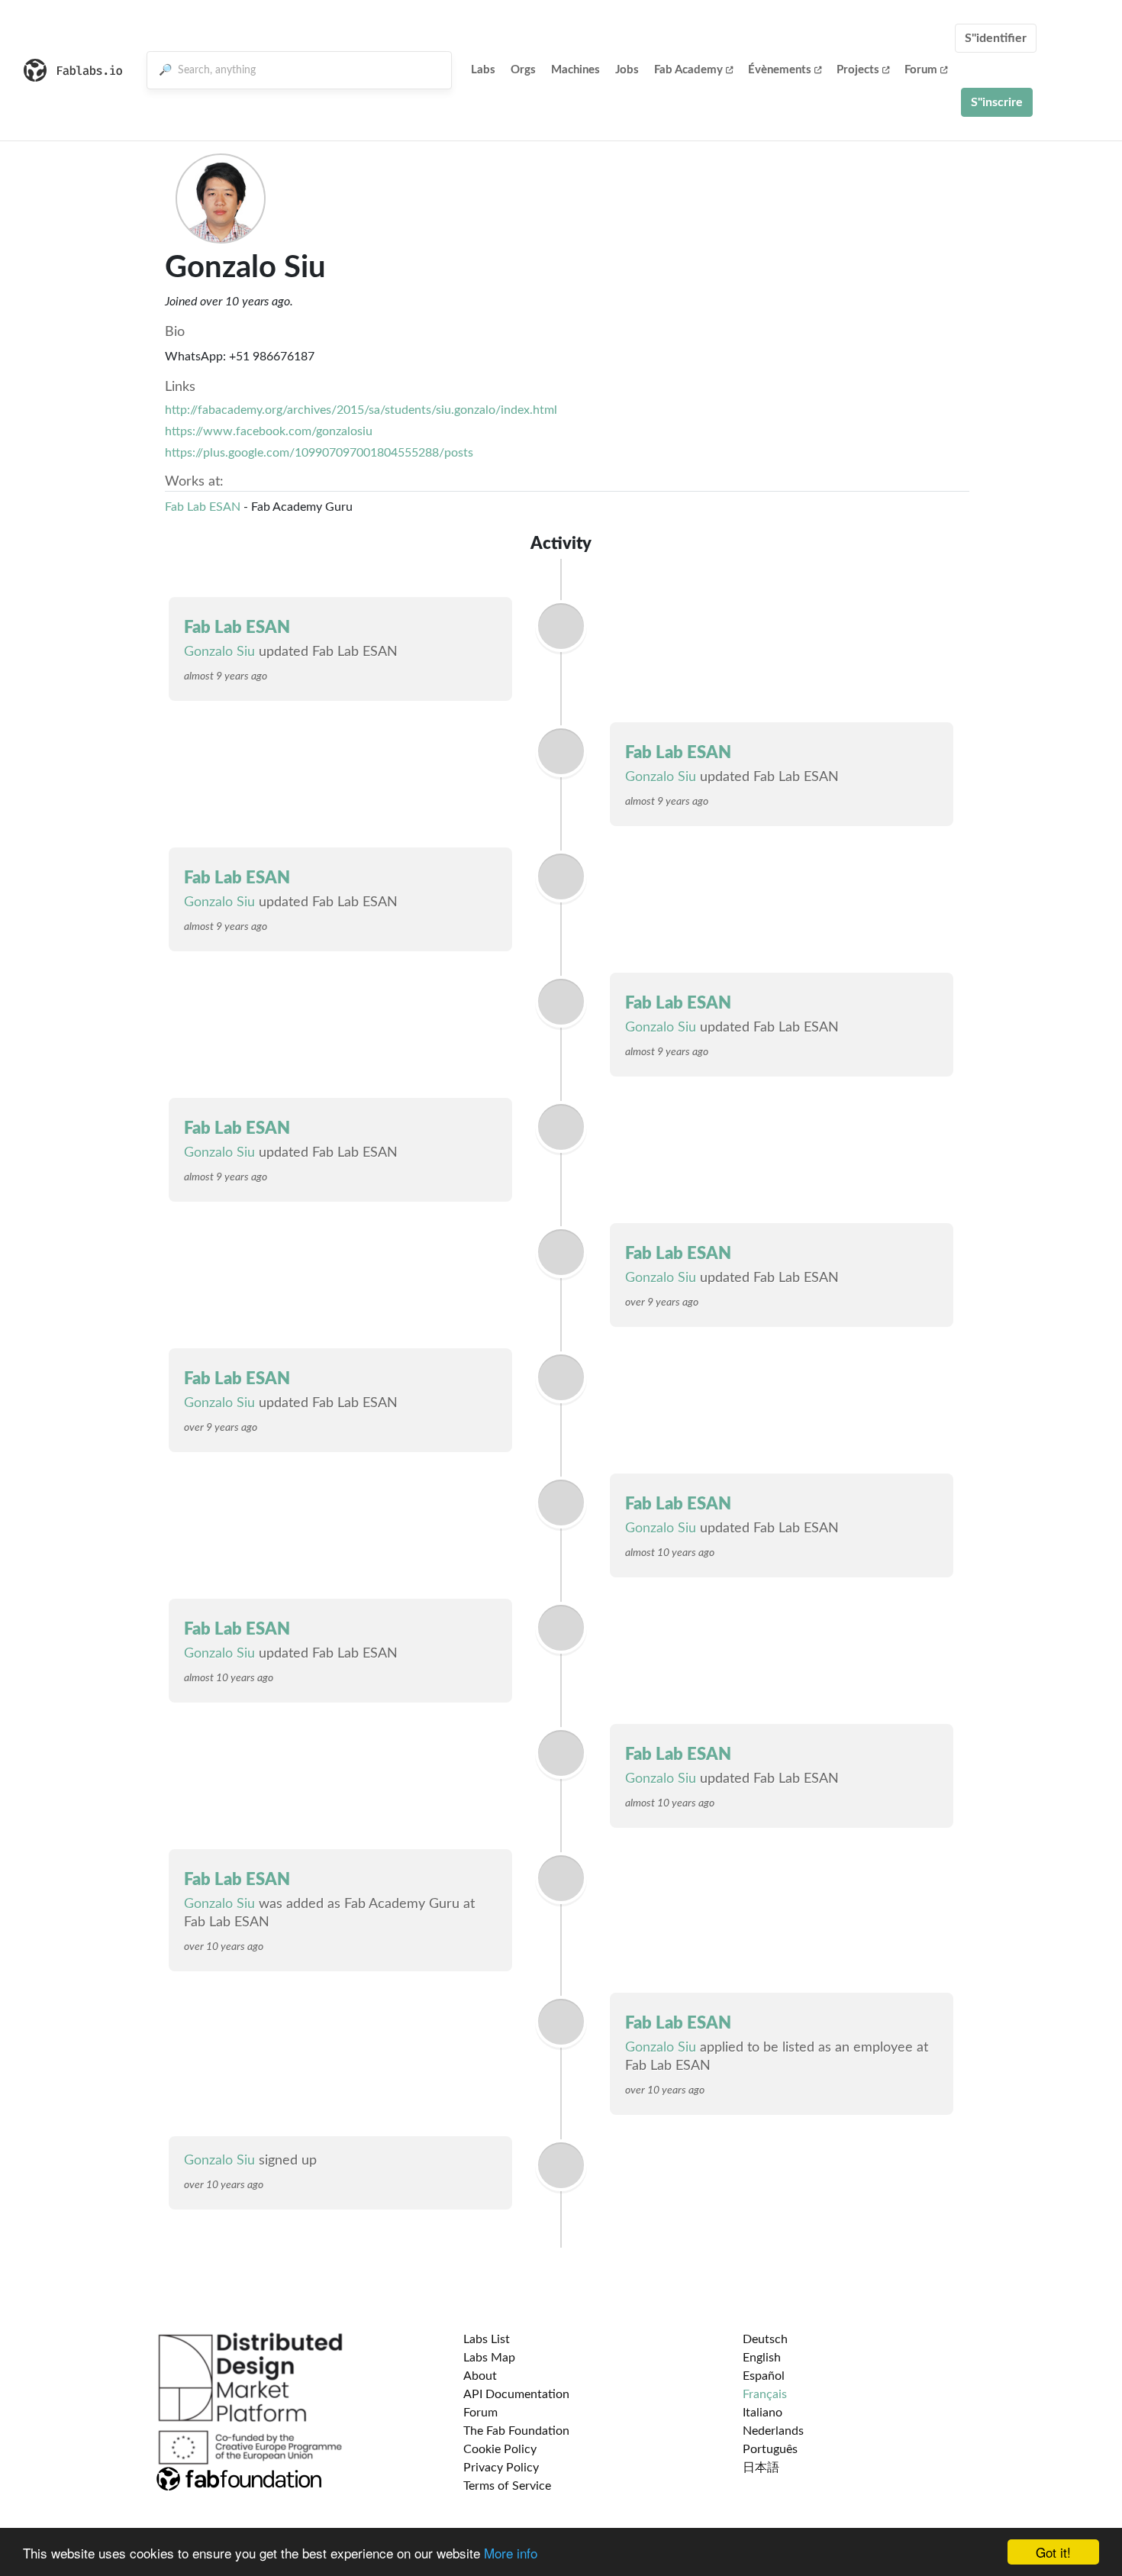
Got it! (1053, 2552)
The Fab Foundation (516, 2431)
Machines (576, 70)
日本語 (761, 2468)
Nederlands (773, 2431)
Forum (921, 70)
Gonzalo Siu (219, 652)
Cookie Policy (500, 2449)
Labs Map (489, 2358)
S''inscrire (997, 102)
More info (511, 2553)
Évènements (780, 70)
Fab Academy (688, 70)
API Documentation (516, 2394)
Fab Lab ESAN (203, 507)
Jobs (627, 70)
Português (770, 2449)
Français (765, 2394)
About (480, 2376)
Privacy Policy (501, 2468)
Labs (483, 70)
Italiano (763, 2413)
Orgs (523, 70)
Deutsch (765, 2339)
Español (764, 2376)
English (762, 2358)
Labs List (487, 2339)
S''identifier (996, 38)
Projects (858, 70)
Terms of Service (507, 2486)
